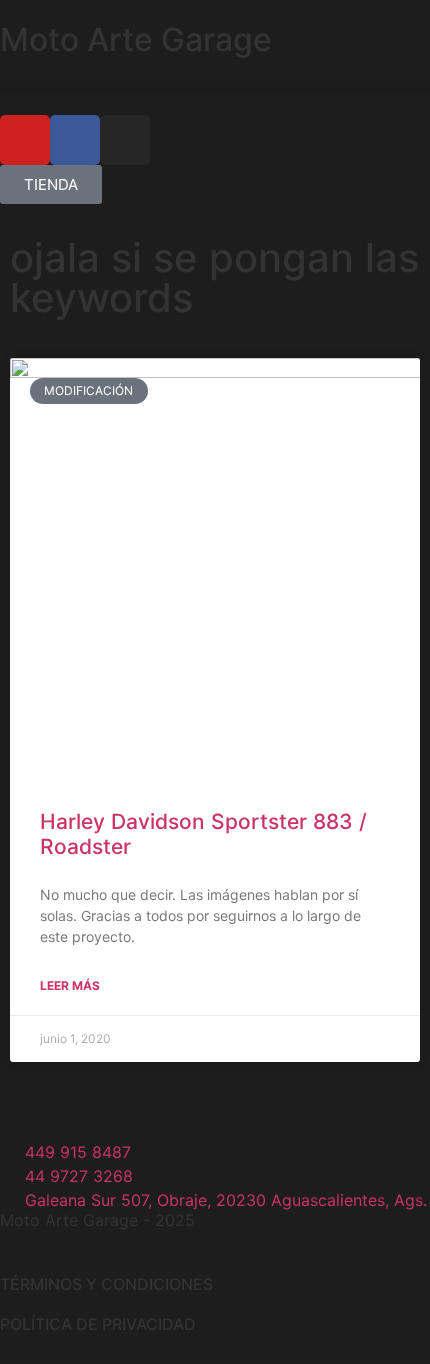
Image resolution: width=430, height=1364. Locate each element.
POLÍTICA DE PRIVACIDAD (98, 1324)
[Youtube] (25, 140)
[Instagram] (125, 140)
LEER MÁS (70, 985)
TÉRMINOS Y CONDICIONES (106, 1284)
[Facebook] (75, 140)
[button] (215, 85)
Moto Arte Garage (136, 39)
